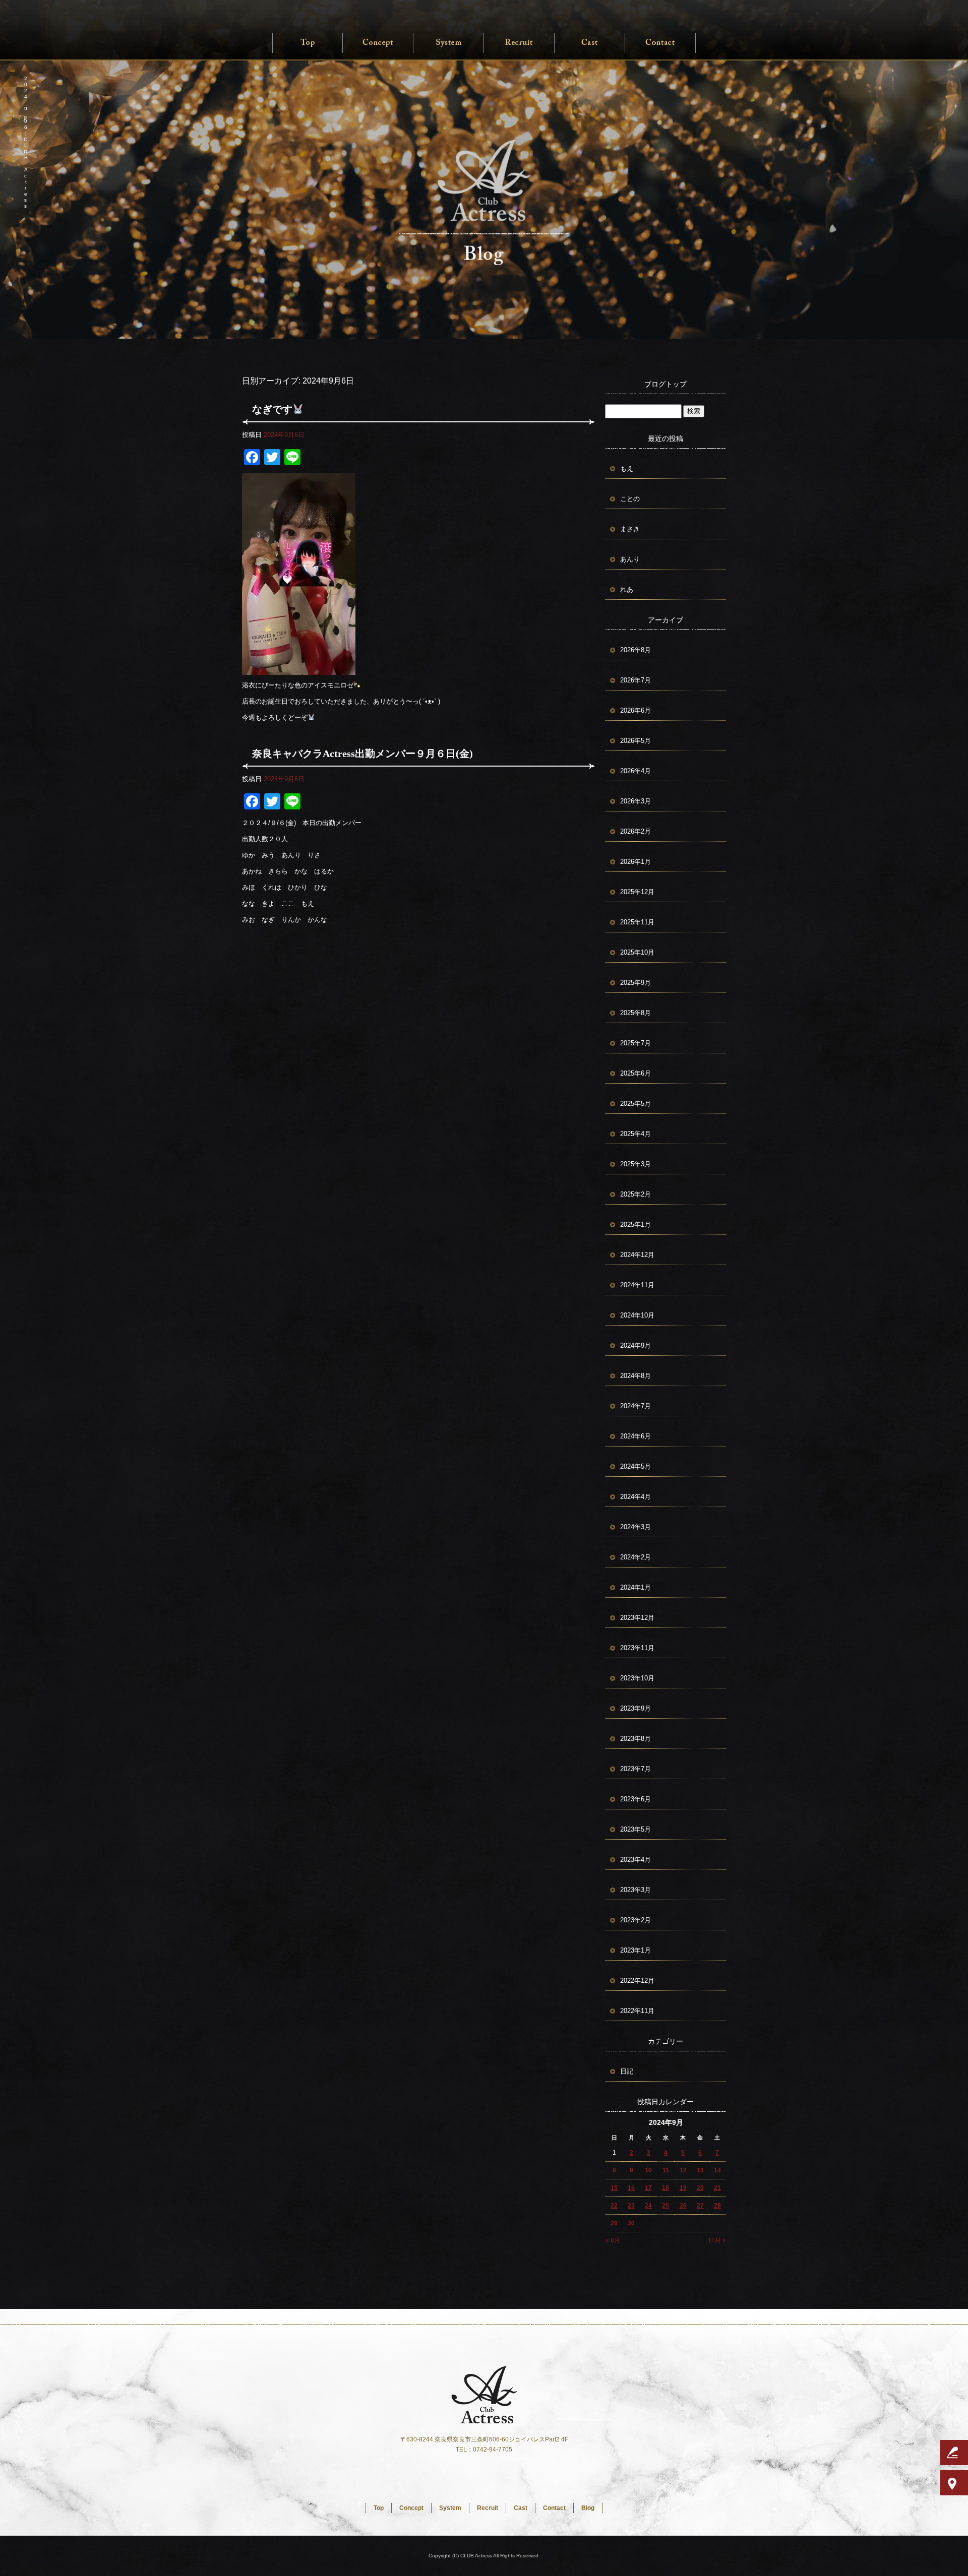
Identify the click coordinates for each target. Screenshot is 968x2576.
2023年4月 (636, 1860)
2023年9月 (636, 1708)
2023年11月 (637, 1648)
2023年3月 (636, 1890)
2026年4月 (636, 771)
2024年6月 (636, 1436)
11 (666, 2170)
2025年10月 (637, 952)
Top (308, 43)
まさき (630, 529)
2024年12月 (637, 1255)
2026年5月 (636, 741)
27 (700, 2206)
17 (648, 2188)
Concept (378, 43)
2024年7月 (636, 1406)
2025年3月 (636, 1164)
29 (614, 2223)
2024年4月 (636, 1497)
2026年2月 (636, 831)
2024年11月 (637, 1285)
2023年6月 (636, 1799)
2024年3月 (636, 1527)
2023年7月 (636, 1769)
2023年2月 (636, 1920)
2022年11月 (637, 2011)
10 (648, 2170)
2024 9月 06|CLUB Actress (25, 142)
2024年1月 (636, 1587)
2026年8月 (636, 650)
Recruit (519, 43)
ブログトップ (665, 384)
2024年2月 (636, 1557)
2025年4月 (636, 1134)
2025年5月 (636, 1104)
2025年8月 (636, 1013)
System (449, 43)
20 (700, 2188)
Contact (660, 43)
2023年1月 (636, 1950)
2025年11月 (637, 922)
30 (631, 2223)
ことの (630, 499)
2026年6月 (636, 710)
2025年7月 (636, 1043)
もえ (627, 468)
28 (717, 2206)
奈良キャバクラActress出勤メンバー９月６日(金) (362, 753)
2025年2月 (636, 1194)
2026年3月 (636, 801)
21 (717, 2188)
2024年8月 (636, 1376)
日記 (627, 2071)
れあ (627, 589)
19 (683, 2188)
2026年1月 (636, 862)
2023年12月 (637, 1618)
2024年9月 (636, 1345)
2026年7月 (636, 680)
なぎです (272, 409)
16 (631, 2188)
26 (683, 2206)
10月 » (717, 2240)
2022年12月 (637, 1981)
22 (614, 2206)
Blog (588, 2508)
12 (683, 2170)
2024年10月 (637, 1315)
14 (717, 2170)
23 (631, 2206)
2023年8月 (636, 1739)
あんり (630, 559)
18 (665, 2188)
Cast (590, 43)
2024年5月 (636, 1466)
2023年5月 (636, 1829)
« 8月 (613, 2240)
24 (648, 2206)
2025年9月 (636, 983)
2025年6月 (636, 1073)
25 (665, 2206)
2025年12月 (637, 892)
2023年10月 (637, 1678)
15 (614, 2188)
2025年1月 (636, 1224)
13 (700, 2170)
